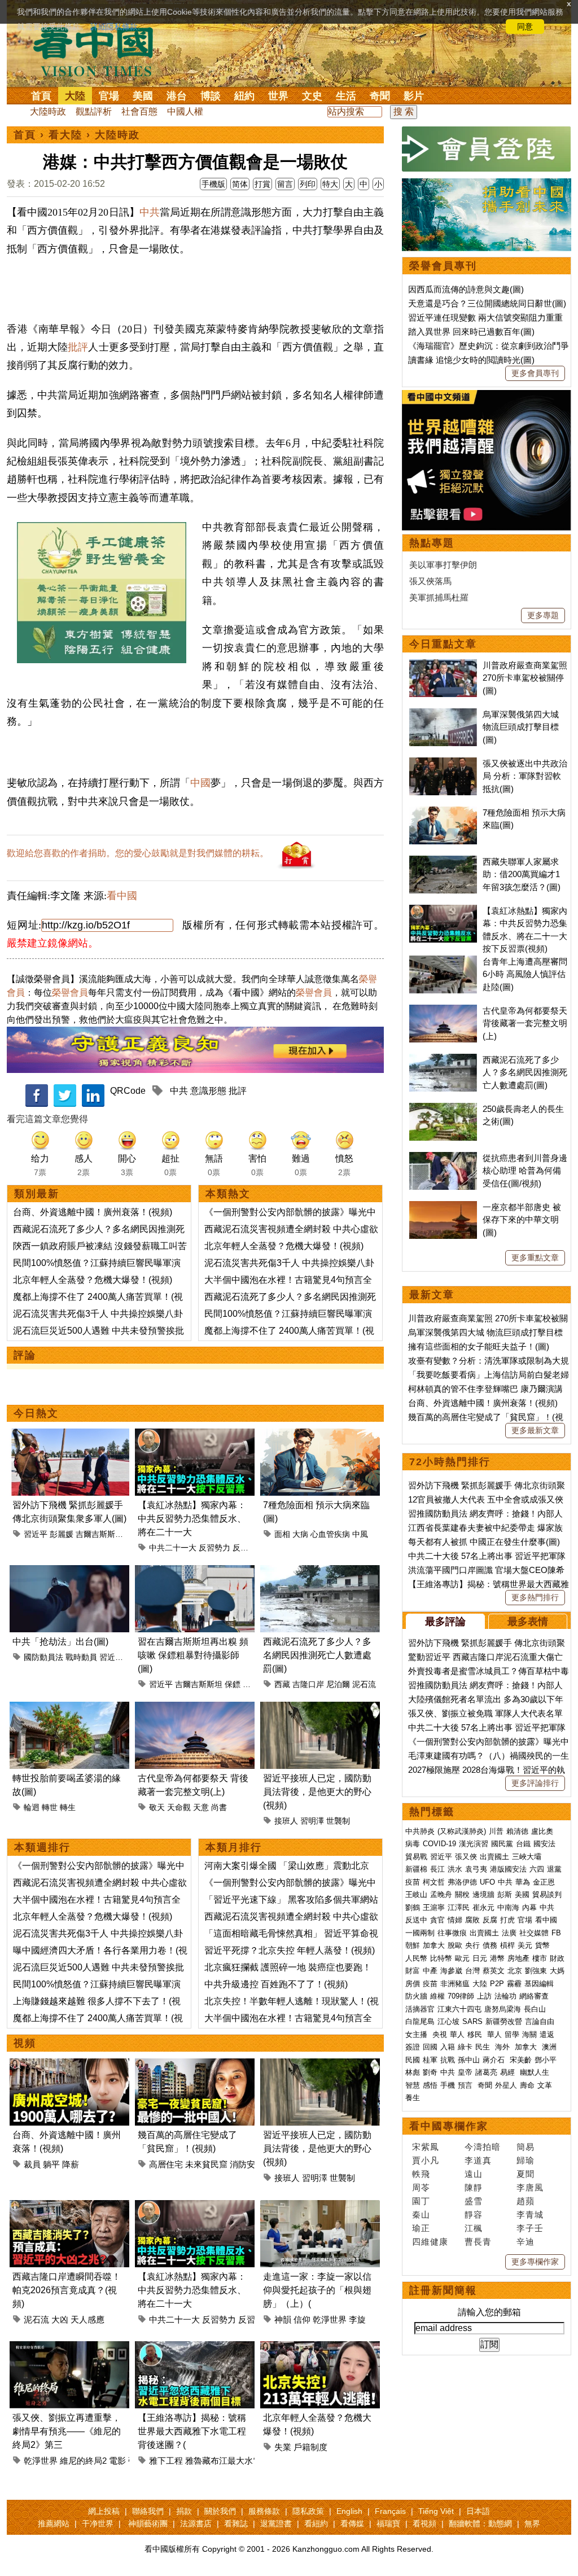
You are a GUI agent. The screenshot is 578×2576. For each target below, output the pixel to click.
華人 (457, 2034)
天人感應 (87, 2319)
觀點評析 (94, 111)
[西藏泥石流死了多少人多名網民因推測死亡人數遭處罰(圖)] (320, 1572)
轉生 (68, 1807)
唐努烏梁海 (503, 2009)
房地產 (518, 1958)
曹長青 (478, 2242)
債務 (490, 1945)
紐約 (244, 96)
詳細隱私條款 (114, 27)
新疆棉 (416, 1869)
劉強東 (536, 1971)
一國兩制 (420, 1933)
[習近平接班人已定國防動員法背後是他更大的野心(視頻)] (320, 1708)
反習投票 (248, 1548)
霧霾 (514, 1984)
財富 (413, 1971)
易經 (509, 2072)
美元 (525, 1945)
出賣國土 (494, 1857)
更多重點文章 (535, 1258)
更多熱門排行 (535, 1597)
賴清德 (517, 1831)
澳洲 (549, 2047)
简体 (240, 184)
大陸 (75, 96)
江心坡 (448, 2021)
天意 (201, 1807)
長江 (437, 1869)
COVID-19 (439, 1844)
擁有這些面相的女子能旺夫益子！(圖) (479, 1346)
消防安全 (247, 2164)
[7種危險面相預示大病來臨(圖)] (320, 1435)
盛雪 (474, 2201)
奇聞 (380, 96)
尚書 (219, 1807)
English (349, 2511)
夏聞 (526, 2174)
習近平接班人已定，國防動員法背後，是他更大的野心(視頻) (317, 1792)
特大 (330, 184)
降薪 (71, 2164)
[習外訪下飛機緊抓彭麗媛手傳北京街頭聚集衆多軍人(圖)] (69, 1435)
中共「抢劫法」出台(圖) (60, 1642)
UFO (487, 1882)
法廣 (509, 1933)
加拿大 (434, 1945)
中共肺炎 (420, 1831)
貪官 (437, 1920)
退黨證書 (276, 2524)
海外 (503, 2047)
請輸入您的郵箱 (489, 2312)
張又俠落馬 (430, 581)
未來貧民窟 (206, 2164)
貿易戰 (416, 1857)
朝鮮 (413, 1945)
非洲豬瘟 (455, 1984)
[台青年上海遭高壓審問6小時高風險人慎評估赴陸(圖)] (443, 961)
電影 (117, 2461)
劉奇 (430, 2072)
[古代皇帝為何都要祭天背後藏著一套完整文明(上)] (195, 1708)
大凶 (60, 2319)
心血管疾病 (330, 1534)
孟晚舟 (441, 1894)
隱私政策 (308, 2511)
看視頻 (424, 2524)
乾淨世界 (330, 2319)
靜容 (474, 2214)
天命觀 (179, 1807)
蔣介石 (495, 2060)
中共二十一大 (173, 1548)
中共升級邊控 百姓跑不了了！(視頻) (276, 1984)
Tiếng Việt (436, 2511)
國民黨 (502, 1844)
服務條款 (264, 2511)
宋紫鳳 (426, 2147)
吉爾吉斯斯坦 (99, 1534)
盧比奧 (542, 1831)
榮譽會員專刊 (443, 266)
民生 (484, 2047)
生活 (346, 96)
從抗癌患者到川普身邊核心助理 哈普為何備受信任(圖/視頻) (525, 1171)
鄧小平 (546, 2060)
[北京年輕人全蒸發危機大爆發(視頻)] (320, 2348)
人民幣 (416, 1958)
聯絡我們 (148, 2511)
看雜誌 (236, 2524)
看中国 (100, 51)
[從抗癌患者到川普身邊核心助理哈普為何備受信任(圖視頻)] (443, 1158)
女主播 (417, 2034)
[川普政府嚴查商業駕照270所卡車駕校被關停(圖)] (443, 665)
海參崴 (451, 1971)
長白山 (535, 2009)
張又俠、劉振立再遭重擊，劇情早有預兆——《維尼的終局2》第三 (67, 2431)
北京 (515, 1971)
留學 (512, 2034)
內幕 (529, 1907)
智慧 (413, 2085)
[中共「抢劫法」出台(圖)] (69, 1572)
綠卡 (465, 2047)
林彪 (413, 2072)
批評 (78, 347)
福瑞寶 (388, 2524)
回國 (430, 2047)
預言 (466, 2085)
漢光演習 (474, 1844)
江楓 (474, 2228)
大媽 (557, 1971)
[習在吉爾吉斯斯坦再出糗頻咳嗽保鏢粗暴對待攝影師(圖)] (195, 1572)
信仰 (302, 2319)
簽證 (413, 2047)
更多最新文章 (535, 1430)
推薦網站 (54, 2524)
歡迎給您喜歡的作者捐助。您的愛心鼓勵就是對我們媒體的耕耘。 (138, 853)
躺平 (51, 2164)
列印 (308, 184)
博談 (211, 96)
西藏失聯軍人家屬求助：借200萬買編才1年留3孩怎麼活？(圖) (522, 874)
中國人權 (185, 111)
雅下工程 (166, 2461)
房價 (413, 1984)
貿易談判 (548, 1894)
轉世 (50, 1807)
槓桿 (507, 1945)
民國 (413, 2060)
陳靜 (474, 2187)
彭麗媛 (62, 1534)
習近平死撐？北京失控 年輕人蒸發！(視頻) (290, 1950)
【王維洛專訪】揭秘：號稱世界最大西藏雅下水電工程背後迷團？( (192, 2431)
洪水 (455, 1869)
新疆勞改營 (504, 2021)
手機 (448, 2085)
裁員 (32, 2164)
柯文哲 (434, 1882)
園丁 (421, 2201)
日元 (480, 1958)
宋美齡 (521, 2060)
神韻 (283, 2319)
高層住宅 (166, 2164)
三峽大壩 (527, 1857)
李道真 (478, 2160)
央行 (472, 1945)
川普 (496, 1831)
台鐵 (523, 1844)
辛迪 (526, 2242)
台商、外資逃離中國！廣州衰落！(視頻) (93, 1212)
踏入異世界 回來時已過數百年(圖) (471, 332)
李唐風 (530, 2187)
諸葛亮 (486, 2072)
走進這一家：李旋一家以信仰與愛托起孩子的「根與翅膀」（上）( (317, 2290)
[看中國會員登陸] (487, 149)
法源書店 (196, 2524)
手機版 (213, 184)
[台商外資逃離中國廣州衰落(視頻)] (69, 2065)
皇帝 (465, 2072)
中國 (200, 783)
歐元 (462, 1958)
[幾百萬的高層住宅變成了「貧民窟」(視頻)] (195, 2065)
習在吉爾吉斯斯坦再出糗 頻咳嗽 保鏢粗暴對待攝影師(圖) (193, 1655)
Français (390, 2511)
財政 (557, 1958)
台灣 (472, 1971)
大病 (300, 1534)
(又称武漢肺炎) (462, 1831)
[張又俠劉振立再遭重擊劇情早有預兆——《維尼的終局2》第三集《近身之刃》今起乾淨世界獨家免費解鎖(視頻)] (69, 2348)
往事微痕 (452, 1933)
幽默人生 (535, 2072)
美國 (143, 96)
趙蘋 (526, 2201)
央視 (440, 2034)
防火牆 (416, 1996)
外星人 (506, 2085)
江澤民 (459, 1907)
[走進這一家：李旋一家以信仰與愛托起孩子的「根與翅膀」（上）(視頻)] (320, 2207)
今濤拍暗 (483, 2147)
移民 (475, 2034)
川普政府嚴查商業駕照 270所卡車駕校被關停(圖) (525, 678)
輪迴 (32, 1807)
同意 (525, 27)
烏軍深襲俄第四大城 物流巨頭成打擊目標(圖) (521, 727)
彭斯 (505, 1894)
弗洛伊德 (462, 1882)
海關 (529, 2034)
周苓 (421, 2187)
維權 (437, 1996)
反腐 (490, 1920)
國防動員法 (43, 1657)
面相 (282, 1534)
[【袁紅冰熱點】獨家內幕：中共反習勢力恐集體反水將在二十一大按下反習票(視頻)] (195, 1435)
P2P (497, 1984)
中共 (150, 212)
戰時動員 (81, 1657)
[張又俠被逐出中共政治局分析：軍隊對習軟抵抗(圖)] (443, 763)
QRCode (128, 1091)
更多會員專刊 (535, 373)
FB (556, 1933)
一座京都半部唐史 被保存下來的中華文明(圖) (522, 1220)
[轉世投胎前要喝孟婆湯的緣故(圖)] (69, 1708)
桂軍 (430, 2060)
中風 (360, 1534)
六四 (537, 1869)
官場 (109, 96)
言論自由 (540, 2021)
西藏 (282, 1684)
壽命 (527, 2085)
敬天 (157, 1807)
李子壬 (530, 2228)
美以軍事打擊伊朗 (443, 565)
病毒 (413, 1844)
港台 (177, 96)
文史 (312, 96)
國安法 (544, 1844)
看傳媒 (352, 2524)
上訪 (484, 1996)
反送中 (416, 1920)
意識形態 (208, 1091)
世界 (278, 96)
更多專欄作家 (535, 2262)
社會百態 (139, 111)
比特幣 (441, 1958)
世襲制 (338, 1821)
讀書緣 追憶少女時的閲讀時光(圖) (471, 360)
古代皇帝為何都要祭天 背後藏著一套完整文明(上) (525, 1023)
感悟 (430, 2085)
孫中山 (469, 2060)
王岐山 (416, 1894)
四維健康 (430, 2242)
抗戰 (448, 2060)
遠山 (474, 2174)
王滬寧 (434, 1907)
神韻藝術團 (148, 2524)
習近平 (36, 1534)
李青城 (530, 2214)
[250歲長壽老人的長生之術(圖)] (443, 1109)
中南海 (508, 1907)
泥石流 (364, 1684)
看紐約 (316, 2524)
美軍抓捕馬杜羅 (439, 597)
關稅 (462, 1894)
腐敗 (472, 1920)
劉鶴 (413, 1907)
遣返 (547, 2034)
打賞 (262, 184)
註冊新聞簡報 (443, 2290)
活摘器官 (420, 2009)
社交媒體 (534, 1933)
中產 (430, 1971)
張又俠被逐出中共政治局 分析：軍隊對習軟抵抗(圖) (525, 776)
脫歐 (455, 1945)
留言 (285, 184)
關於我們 (220, 2511)
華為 (523, 1882)
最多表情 (528, 1622)
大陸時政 (48, 111)
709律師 (461, 1996)
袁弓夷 (476, 1869)
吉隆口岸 (308, 1684)
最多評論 (445, 1622)
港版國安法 (508, 1869)
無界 (532, 2524)
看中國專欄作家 (449, 2126)
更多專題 (543, 615)
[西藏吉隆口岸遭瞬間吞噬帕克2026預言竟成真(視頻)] (69, 2207)
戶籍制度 (310, 2447)
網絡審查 (534, 1996)
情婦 (455, 1920)
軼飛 (421, 2174)
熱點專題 (432, 543)
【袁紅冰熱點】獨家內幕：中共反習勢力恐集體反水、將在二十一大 (192, 1519)
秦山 (421, 2214)
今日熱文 (36, 1413)
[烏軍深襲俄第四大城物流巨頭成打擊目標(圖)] (443, 714)
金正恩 (544, 1882)
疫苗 (413, 1882)
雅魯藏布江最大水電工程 (232, 2461)
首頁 (41, 96)
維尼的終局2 (83, 2461)
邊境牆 (483, 1894)
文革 (545, 2085)
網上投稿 (104, 2511)
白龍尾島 (420, 2021)
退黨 (554, 1869)
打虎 (507, 1920)
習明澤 (312, 1821)
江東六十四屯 (459, 2009)
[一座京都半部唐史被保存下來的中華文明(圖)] (443, 1207)
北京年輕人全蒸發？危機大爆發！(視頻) (93, 1280)
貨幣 (542, 1945)
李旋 (357, 2319)
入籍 (448, 2047)
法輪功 (505, 1996)
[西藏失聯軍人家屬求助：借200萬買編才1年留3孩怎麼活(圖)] (443, 862)
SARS (472, 2021)
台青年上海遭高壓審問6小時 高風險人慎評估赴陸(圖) (525, 974)
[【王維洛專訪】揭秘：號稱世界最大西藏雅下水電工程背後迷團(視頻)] (195, 2348)
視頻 (25, 2043)
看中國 (122, 896)
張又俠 (466, 1857)
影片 (414, 96)
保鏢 (233, 1684)
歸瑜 (526, 2160)
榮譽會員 (70, 993)
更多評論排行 (535, 1783)
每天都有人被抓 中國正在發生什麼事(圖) (484, 1542)
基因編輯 (539, 1984)
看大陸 (65, 135)
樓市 (540, 1958)
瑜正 (421, 2228)
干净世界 (98, 2524)
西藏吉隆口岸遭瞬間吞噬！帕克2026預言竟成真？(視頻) (67, 2290)
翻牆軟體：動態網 (480, 2524)
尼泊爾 (338, 1684)
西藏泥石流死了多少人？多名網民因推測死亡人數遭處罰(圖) (317, 1655)
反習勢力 (214, 1548)
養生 (413, 2098)
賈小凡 (426, 2160)
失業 (283, 2447)
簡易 (526, 2147)
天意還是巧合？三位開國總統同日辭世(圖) (487, 303)
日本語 (478, 2511)
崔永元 (483, 1907)
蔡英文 (494, 1971)
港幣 (497, 1958)
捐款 (184, 2511)
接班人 (286, 1821)
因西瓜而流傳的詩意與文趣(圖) (466, 289)
